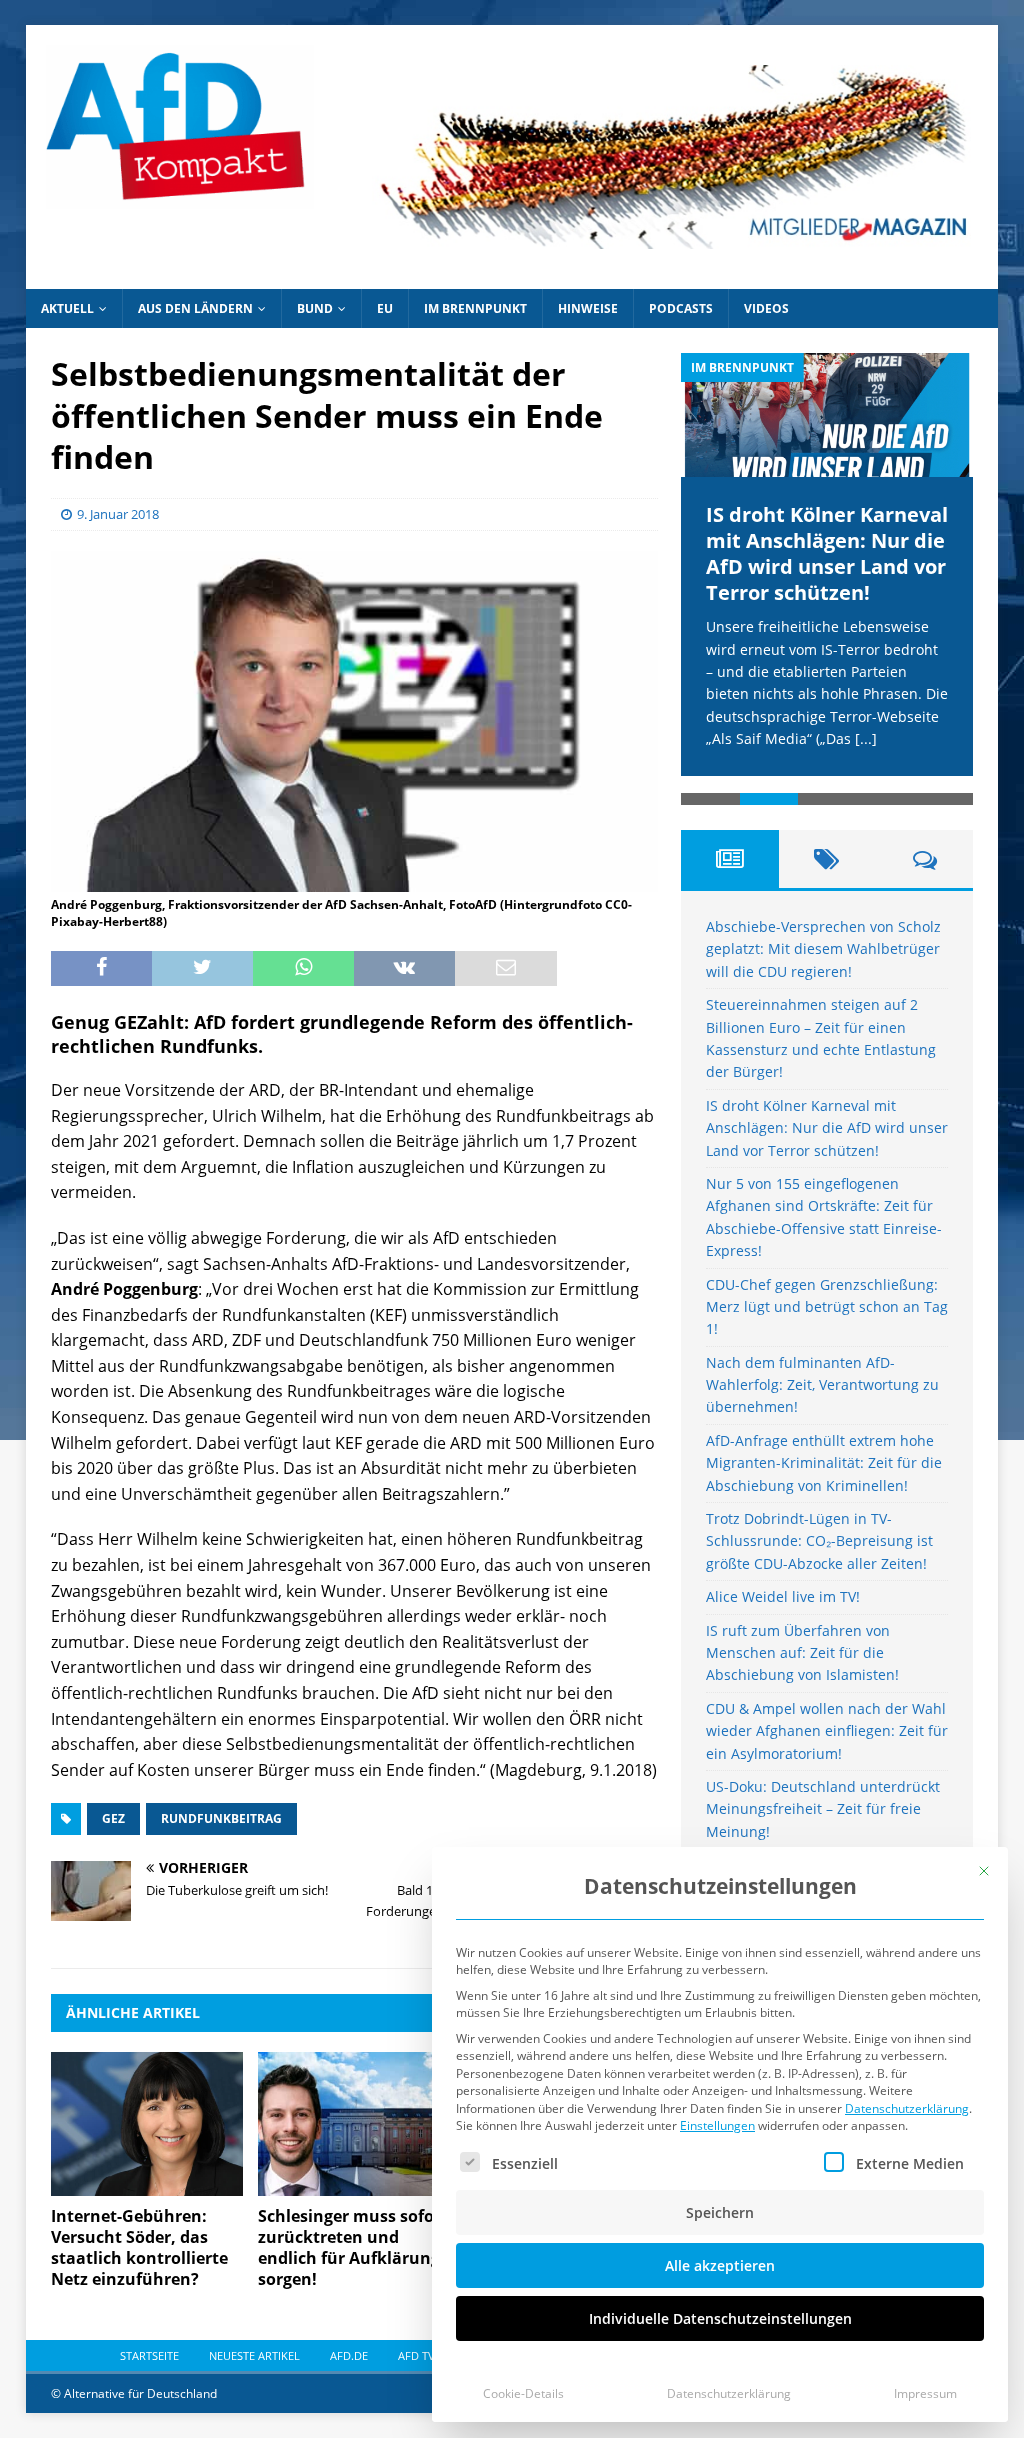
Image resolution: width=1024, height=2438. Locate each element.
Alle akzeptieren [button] (720, 2265)
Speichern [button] (720, 2212)
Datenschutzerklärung (907, 2108)
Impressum (925, 2393)
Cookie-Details (523, 2393)
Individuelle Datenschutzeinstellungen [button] (720, 2318)
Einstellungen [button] (717, 2125)
